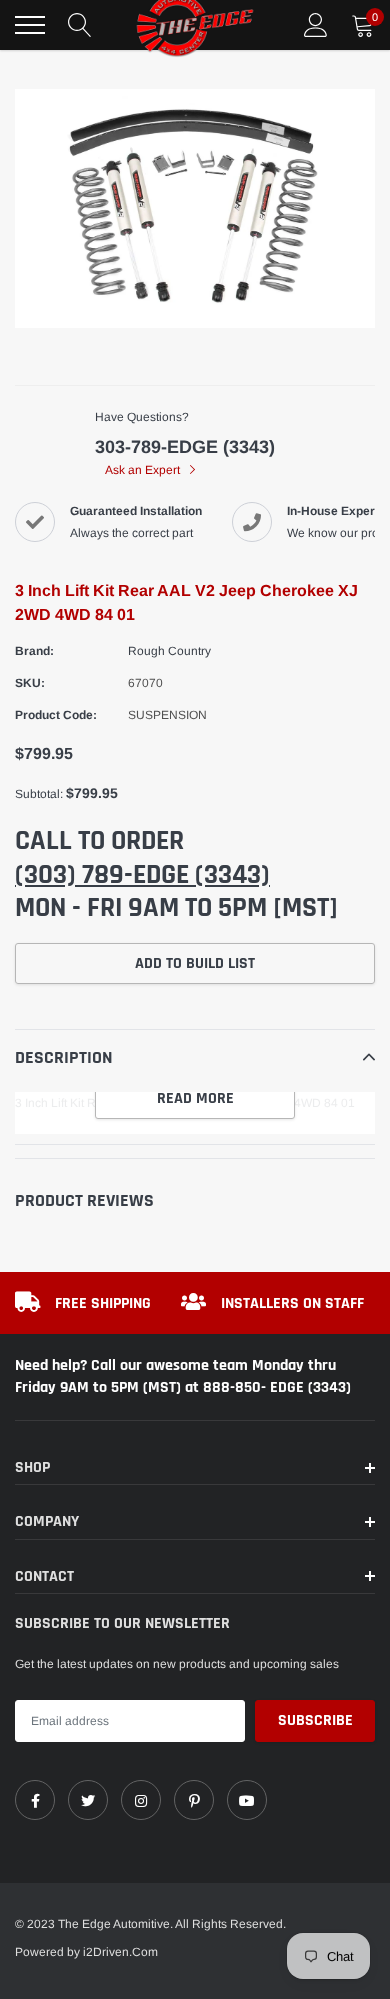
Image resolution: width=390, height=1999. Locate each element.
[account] (316, 25)
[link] (35, 1800)
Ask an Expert (144, 470)
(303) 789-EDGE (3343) (142, 875)
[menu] (30, 25)
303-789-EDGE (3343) (185, 447)
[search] (80, 25)
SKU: (30, 683)
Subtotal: (39, 794)
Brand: (34, 651)
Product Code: (56, 715)
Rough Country (169, 651)
